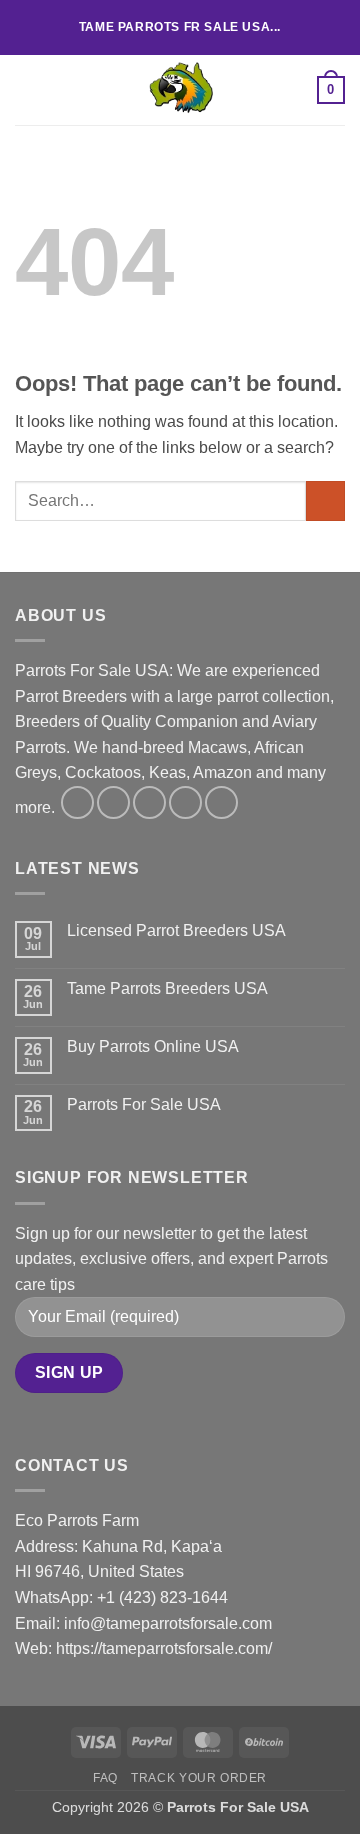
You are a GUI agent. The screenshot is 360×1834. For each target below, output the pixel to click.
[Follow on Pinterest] (221, 802)
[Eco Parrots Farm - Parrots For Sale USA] (180, 90)
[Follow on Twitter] (149, 802)
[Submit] (325, 500)
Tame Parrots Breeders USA (167, 988)
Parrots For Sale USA (144, 1104)
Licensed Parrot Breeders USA (176, 930)
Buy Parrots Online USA (153, 1046)
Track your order (199, 1778)
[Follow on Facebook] (77, 802)
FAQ (105, 1778)
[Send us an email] (185, 802)
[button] (27, 89)
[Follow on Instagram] (113, 802)
